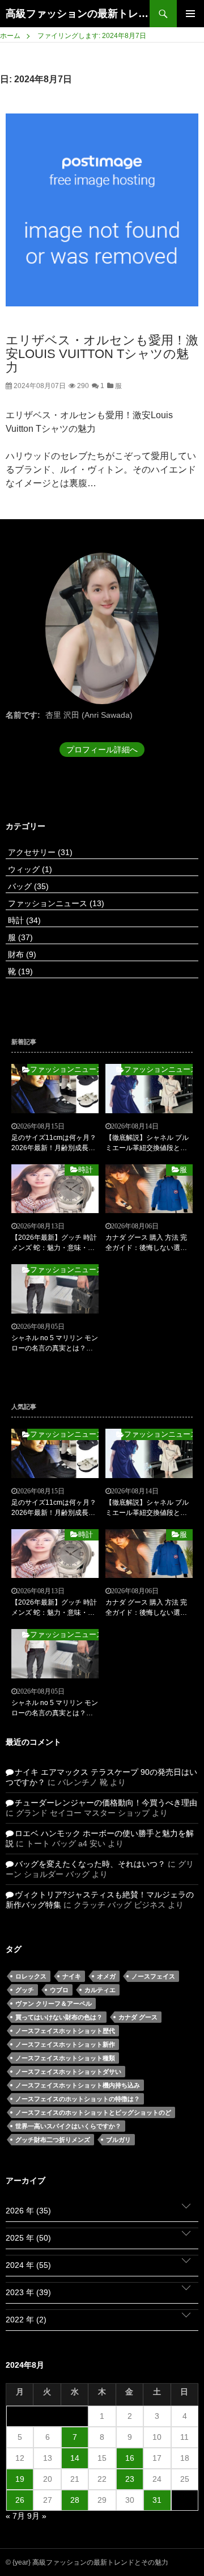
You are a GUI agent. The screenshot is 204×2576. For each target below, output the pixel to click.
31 (157, 2500)
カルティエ (100, 1990)
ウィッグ (29, 869)
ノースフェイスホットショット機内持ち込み (78, 2085)
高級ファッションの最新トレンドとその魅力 (78, 14)
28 (75, 2500)
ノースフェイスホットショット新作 (65, 2044)
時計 (23, 920)
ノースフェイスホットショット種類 (65, 2058)
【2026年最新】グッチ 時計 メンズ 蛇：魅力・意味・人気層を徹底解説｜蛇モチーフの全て (54, 1243)
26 (20, 2500)
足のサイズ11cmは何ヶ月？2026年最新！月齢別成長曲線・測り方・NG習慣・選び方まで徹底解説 (54, 1143)
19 (20, 2479)
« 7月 (15, 2516)
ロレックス (31, 1976)
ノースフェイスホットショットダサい (68, 2072)
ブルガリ (118, 2140)
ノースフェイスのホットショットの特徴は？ (78, 2099)
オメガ (106, 1976)
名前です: (23, 715)
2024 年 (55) (28, 2265)
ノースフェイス (153, 1976)
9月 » (37, 2516)
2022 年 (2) (26, 2320)
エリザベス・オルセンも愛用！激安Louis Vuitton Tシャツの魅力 (102, 354)
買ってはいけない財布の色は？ (59, 2017)
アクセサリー (39, 852)
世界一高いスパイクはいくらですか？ (68, 2126)
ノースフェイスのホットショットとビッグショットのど (93, 2112)
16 (130, 2458)
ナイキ (72, 1976)
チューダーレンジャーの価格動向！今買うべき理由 (106, 1803)
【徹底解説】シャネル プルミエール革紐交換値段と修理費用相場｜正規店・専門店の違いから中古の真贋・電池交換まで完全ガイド (147, 1143)
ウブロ (59, 1990)
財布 (21, 954)
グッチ (25, 1990)
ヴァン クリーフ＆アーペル (54, 2003)
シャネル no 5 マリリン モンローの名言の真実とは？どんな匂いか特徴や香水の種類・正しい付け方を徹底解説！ (55, 1344)
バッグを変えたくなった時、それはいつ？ (90, 1864)
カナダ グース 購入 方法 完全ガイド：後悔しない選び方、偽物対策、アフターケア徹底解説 (146, 1243)
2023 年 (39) (28, 2292)
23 (130, 2479)
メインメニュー (190, 14)
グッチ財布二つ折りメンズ (53, 2140)
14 (75, 2458)
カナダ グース (138, 2017)
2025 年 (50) (28, 2238)
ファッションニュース (55, 903)
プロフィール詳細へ (102, 750)
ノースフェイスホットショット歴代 (65, 2031)
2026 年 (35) (28, 2211)
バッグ (27, 886)
